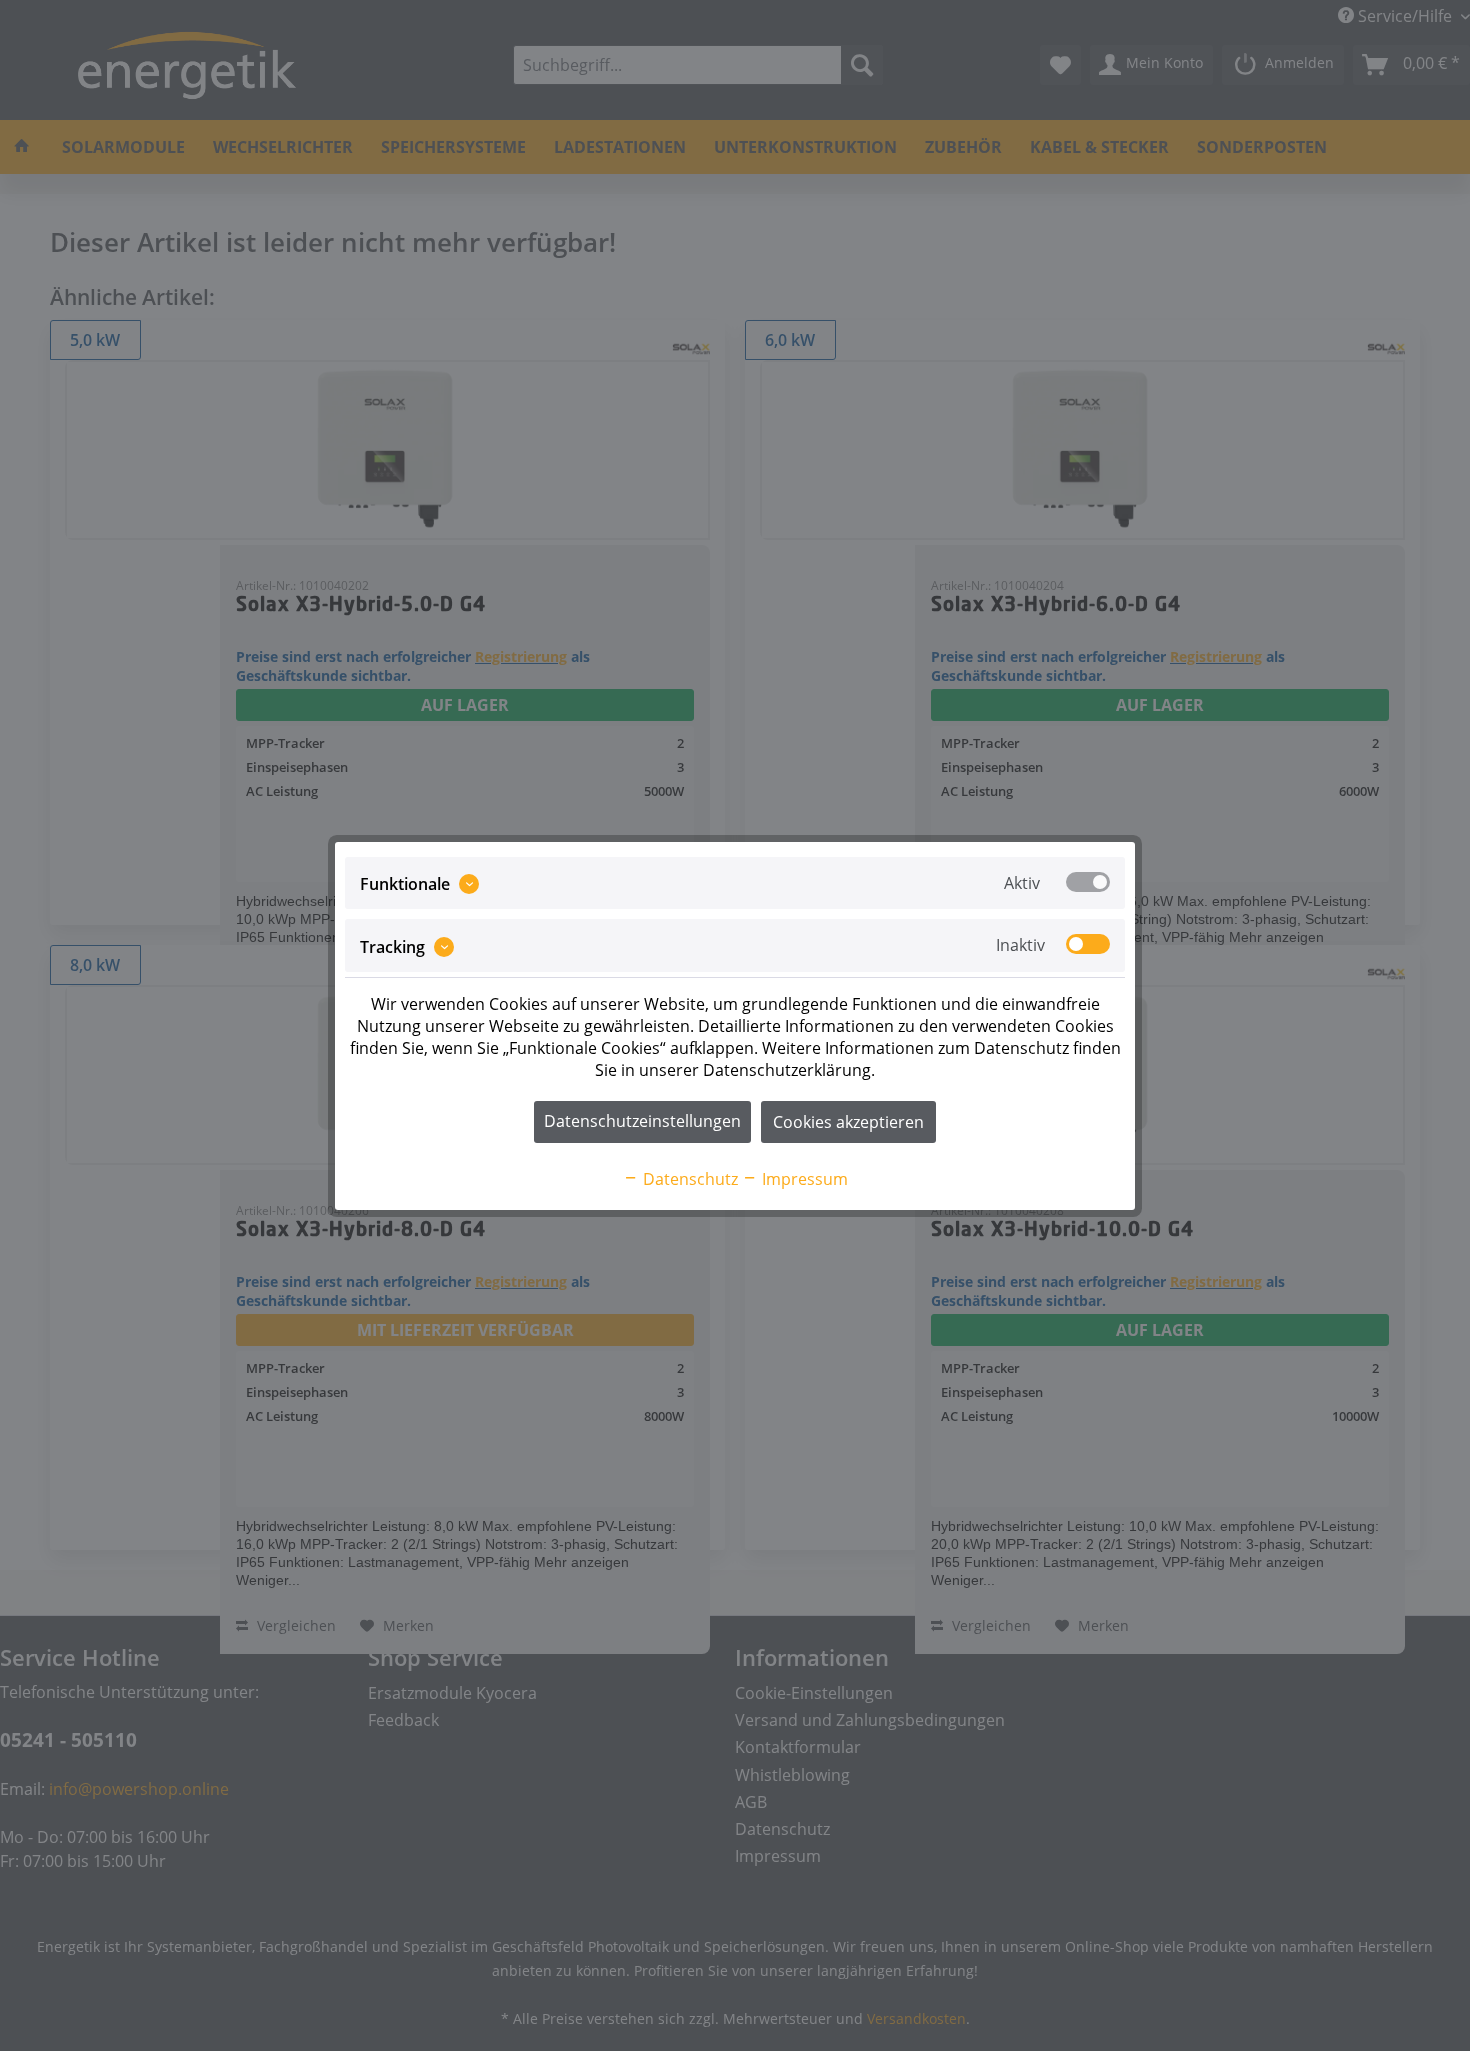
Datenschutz (688, 1179)
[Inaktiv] (1088, 944)
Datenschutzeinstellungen (642, 1121)
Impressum (803, 1179)
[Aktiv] (1088, 882)
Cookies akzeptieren (848, 1122)
